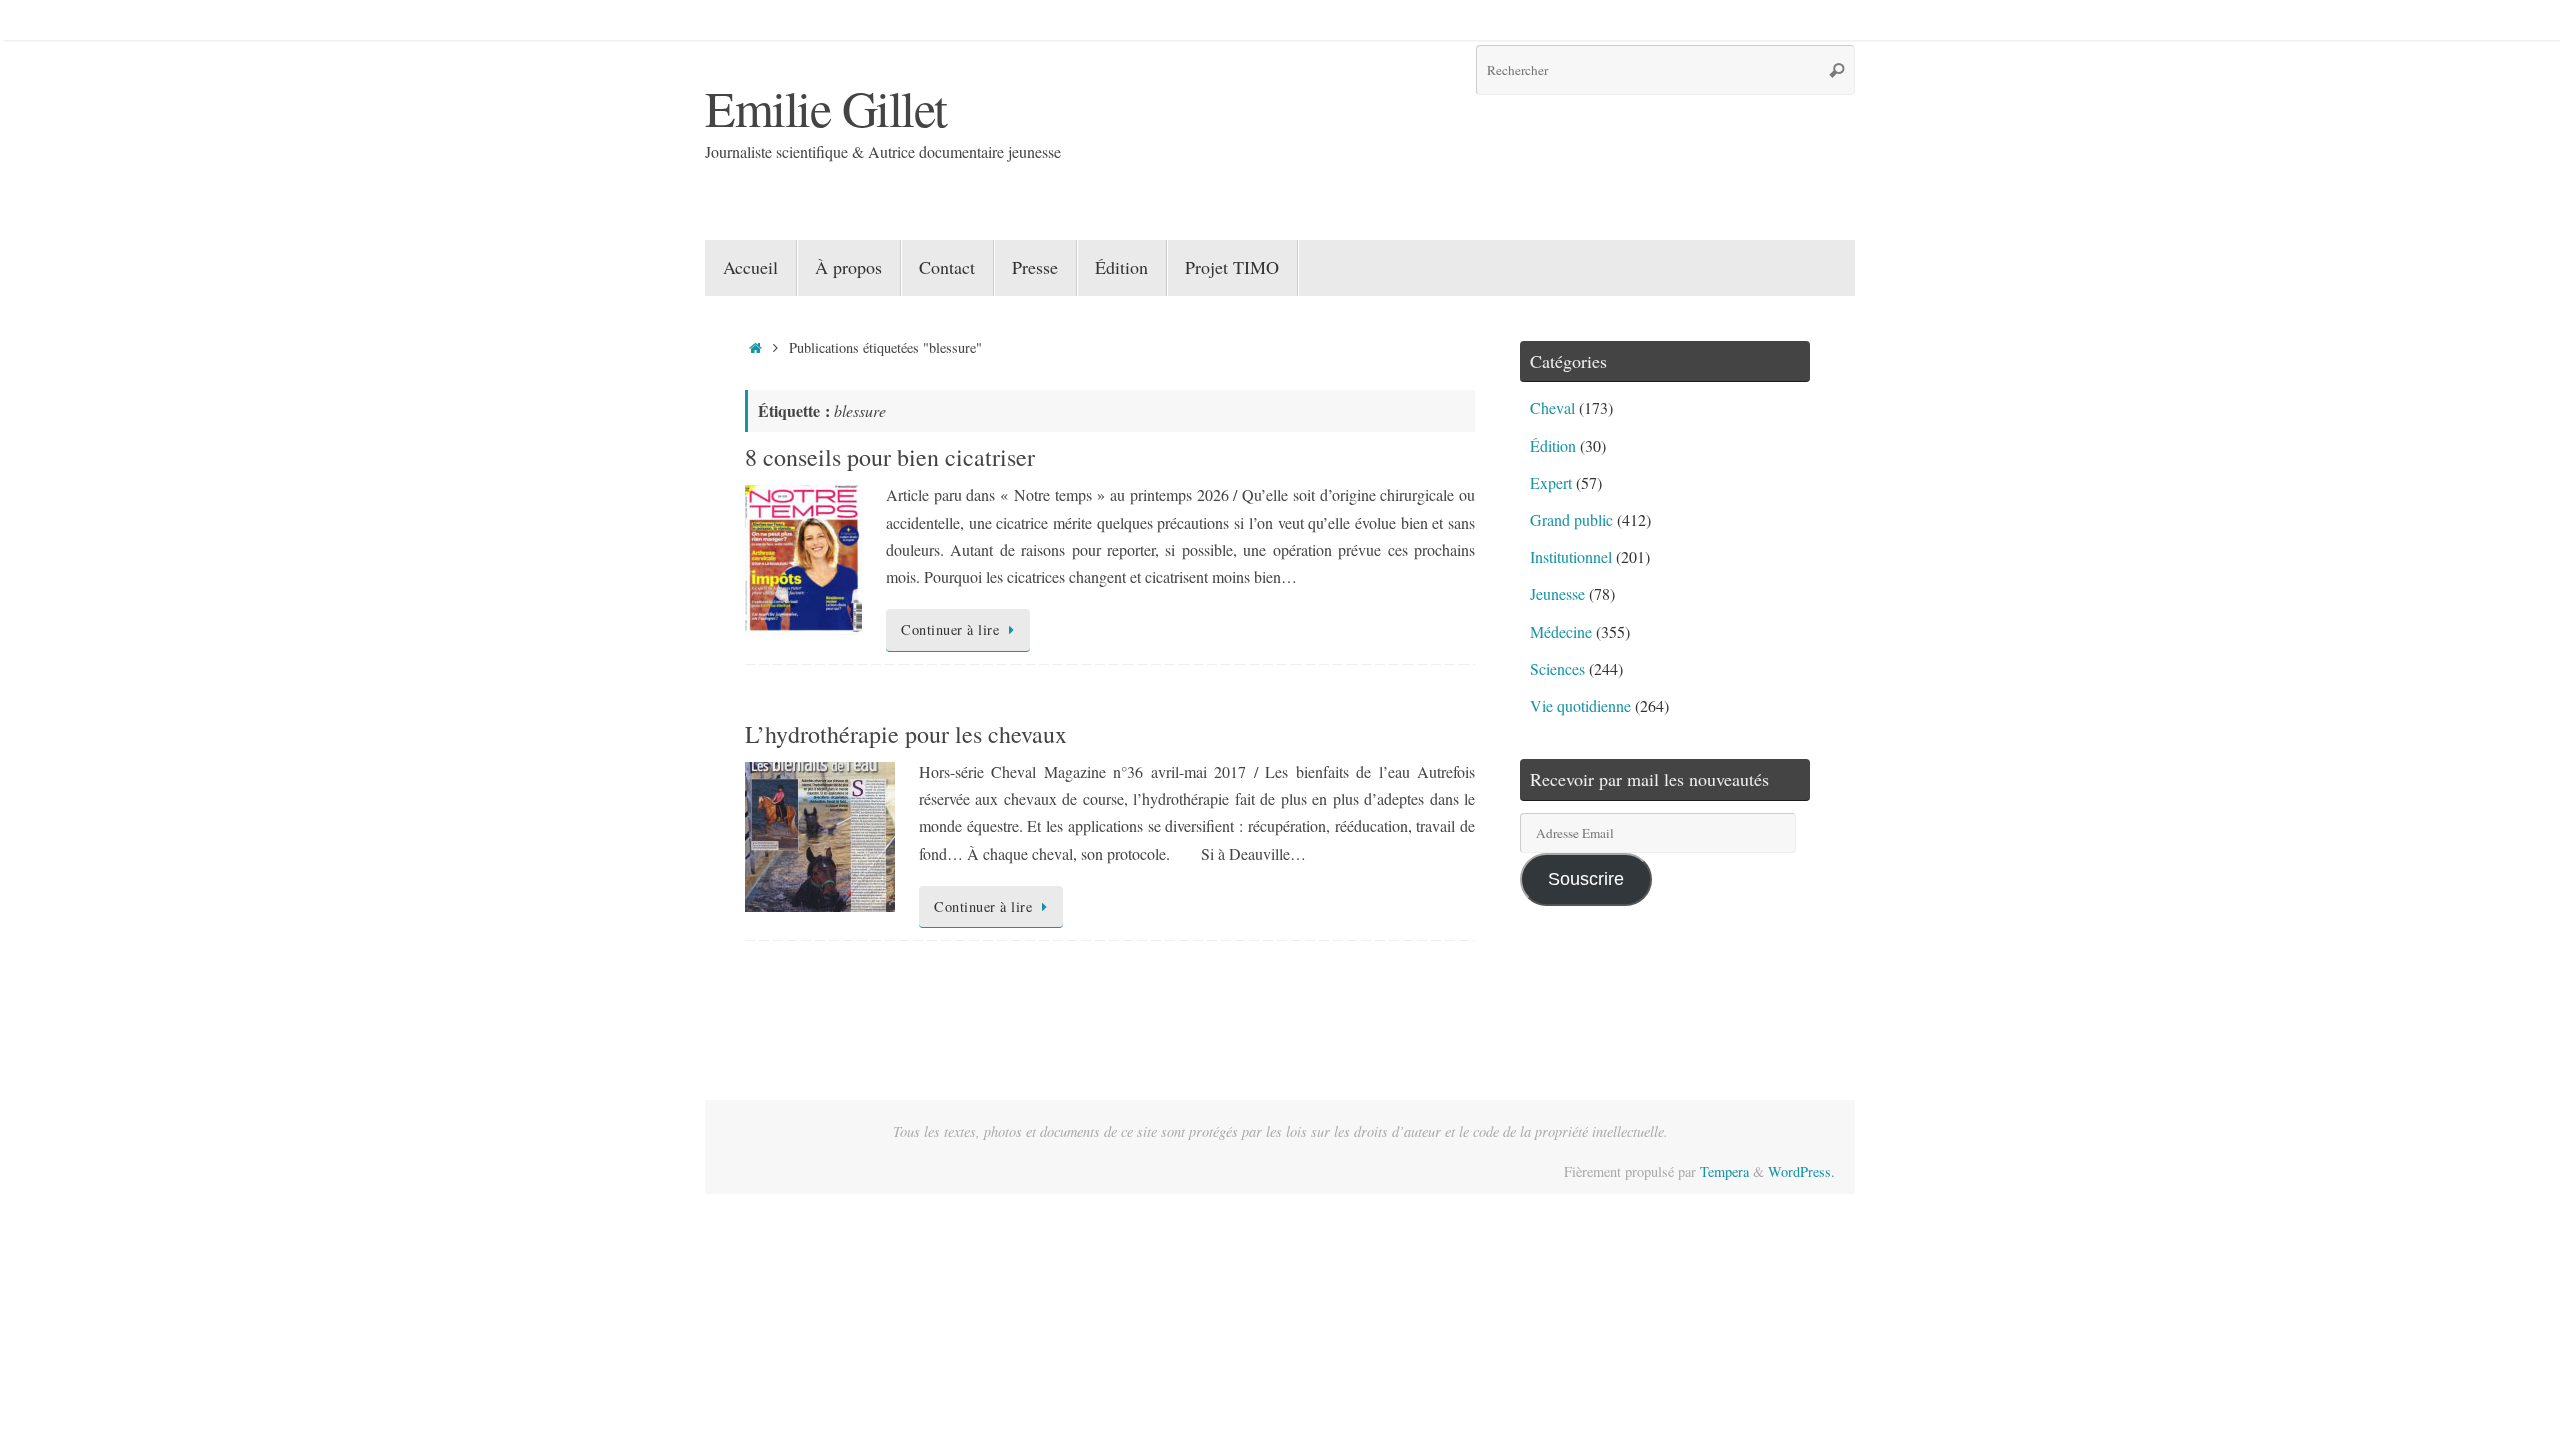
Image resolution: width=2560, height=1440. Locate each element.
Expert (1551, 482)
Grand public (1571, 519)
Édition (1553, 445)
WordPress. (1801, 1171)
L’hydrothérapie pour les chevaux (906, 734)
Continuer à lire (950, 629)
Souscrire (1586, 879)
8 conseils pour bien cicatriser (890, 457)
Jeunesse (1557, 593)
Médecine (1561, 631)
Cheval (1552, 407)
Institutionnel (1571, 556)
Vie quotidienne (1580, 705)
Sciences (1557, 668)
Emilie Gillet (826, 107)
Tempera (1724, 1171)
